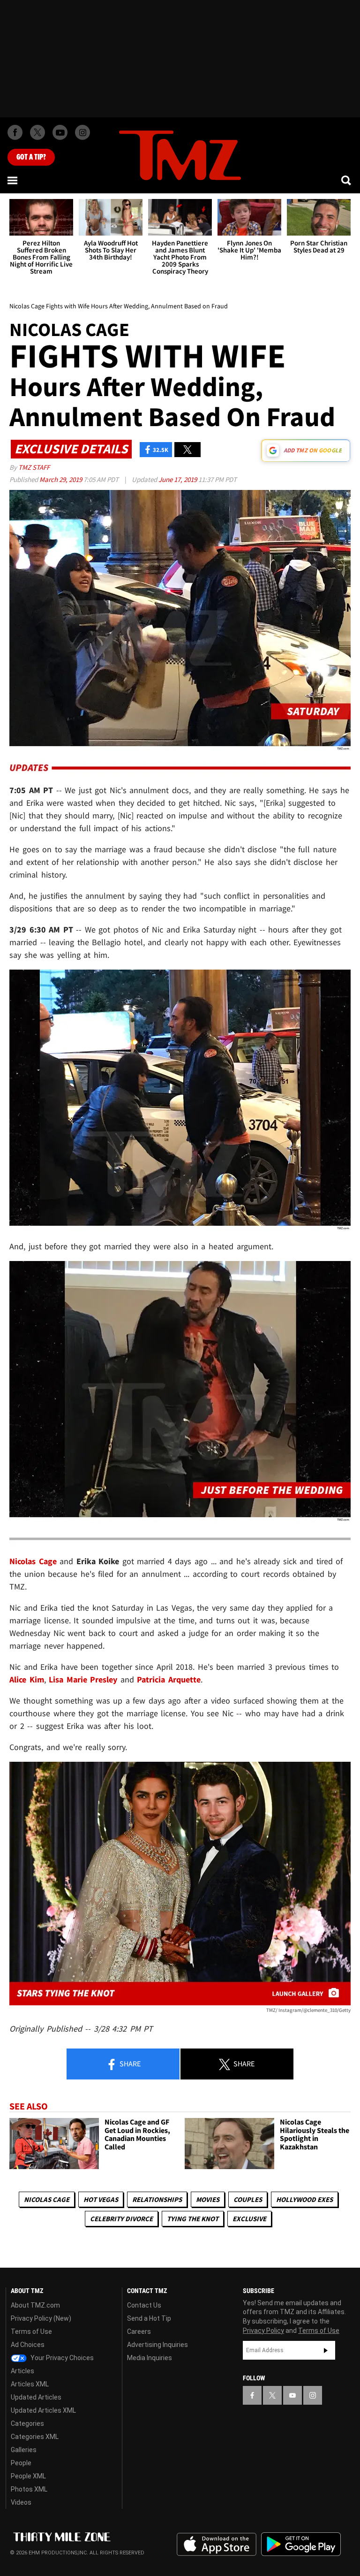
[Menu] (13, 180)
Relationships (157, 2199)
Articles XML (30, 2384)
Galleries (24, 2450)
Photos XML (29, 2489)
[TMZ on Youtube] (60, 132)
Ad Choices (28, 2345)
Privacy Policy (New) (41, 2318)
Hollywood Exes (304, 2199)
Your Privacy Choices (61, 2358)
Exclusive (249, 2219)
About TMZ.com (35, 2305)
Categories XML (35, 2437)
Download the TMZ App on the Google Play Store (301, 2544)
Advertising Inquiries (157, 2345)
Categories (27, 2423)
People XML (28, 2476)
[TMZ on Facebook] (15, 132)
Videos (21, 2502)
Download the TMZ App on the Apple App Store (217, 2545)
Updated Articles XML (43, 2410)
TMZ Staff (34, 467)
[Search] (347, 180)
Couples (248, 2199)
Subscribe (326, 2350)
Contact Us (144, 2305)
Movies (208, 2199)
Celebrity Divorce (121, 2219)
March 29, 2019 (61, 479)
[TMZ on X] (37, 132)
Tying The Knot (193, 2219)
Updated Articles (36, 2397)
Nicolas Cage (47, 2199)
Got (31, 157)
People (21, 2463)
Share (129, 2064)
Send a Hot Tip (149, 2318)
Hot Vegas (101, 2199)
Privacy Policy (263, 2331)
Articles (22, 2371)
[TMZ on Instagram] (82, 132)
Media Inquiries (150, 2358)
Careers (139, 2331)
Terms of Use (31, 2331)
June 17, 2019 (178, 479)
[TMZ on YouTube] (292, 2395)
